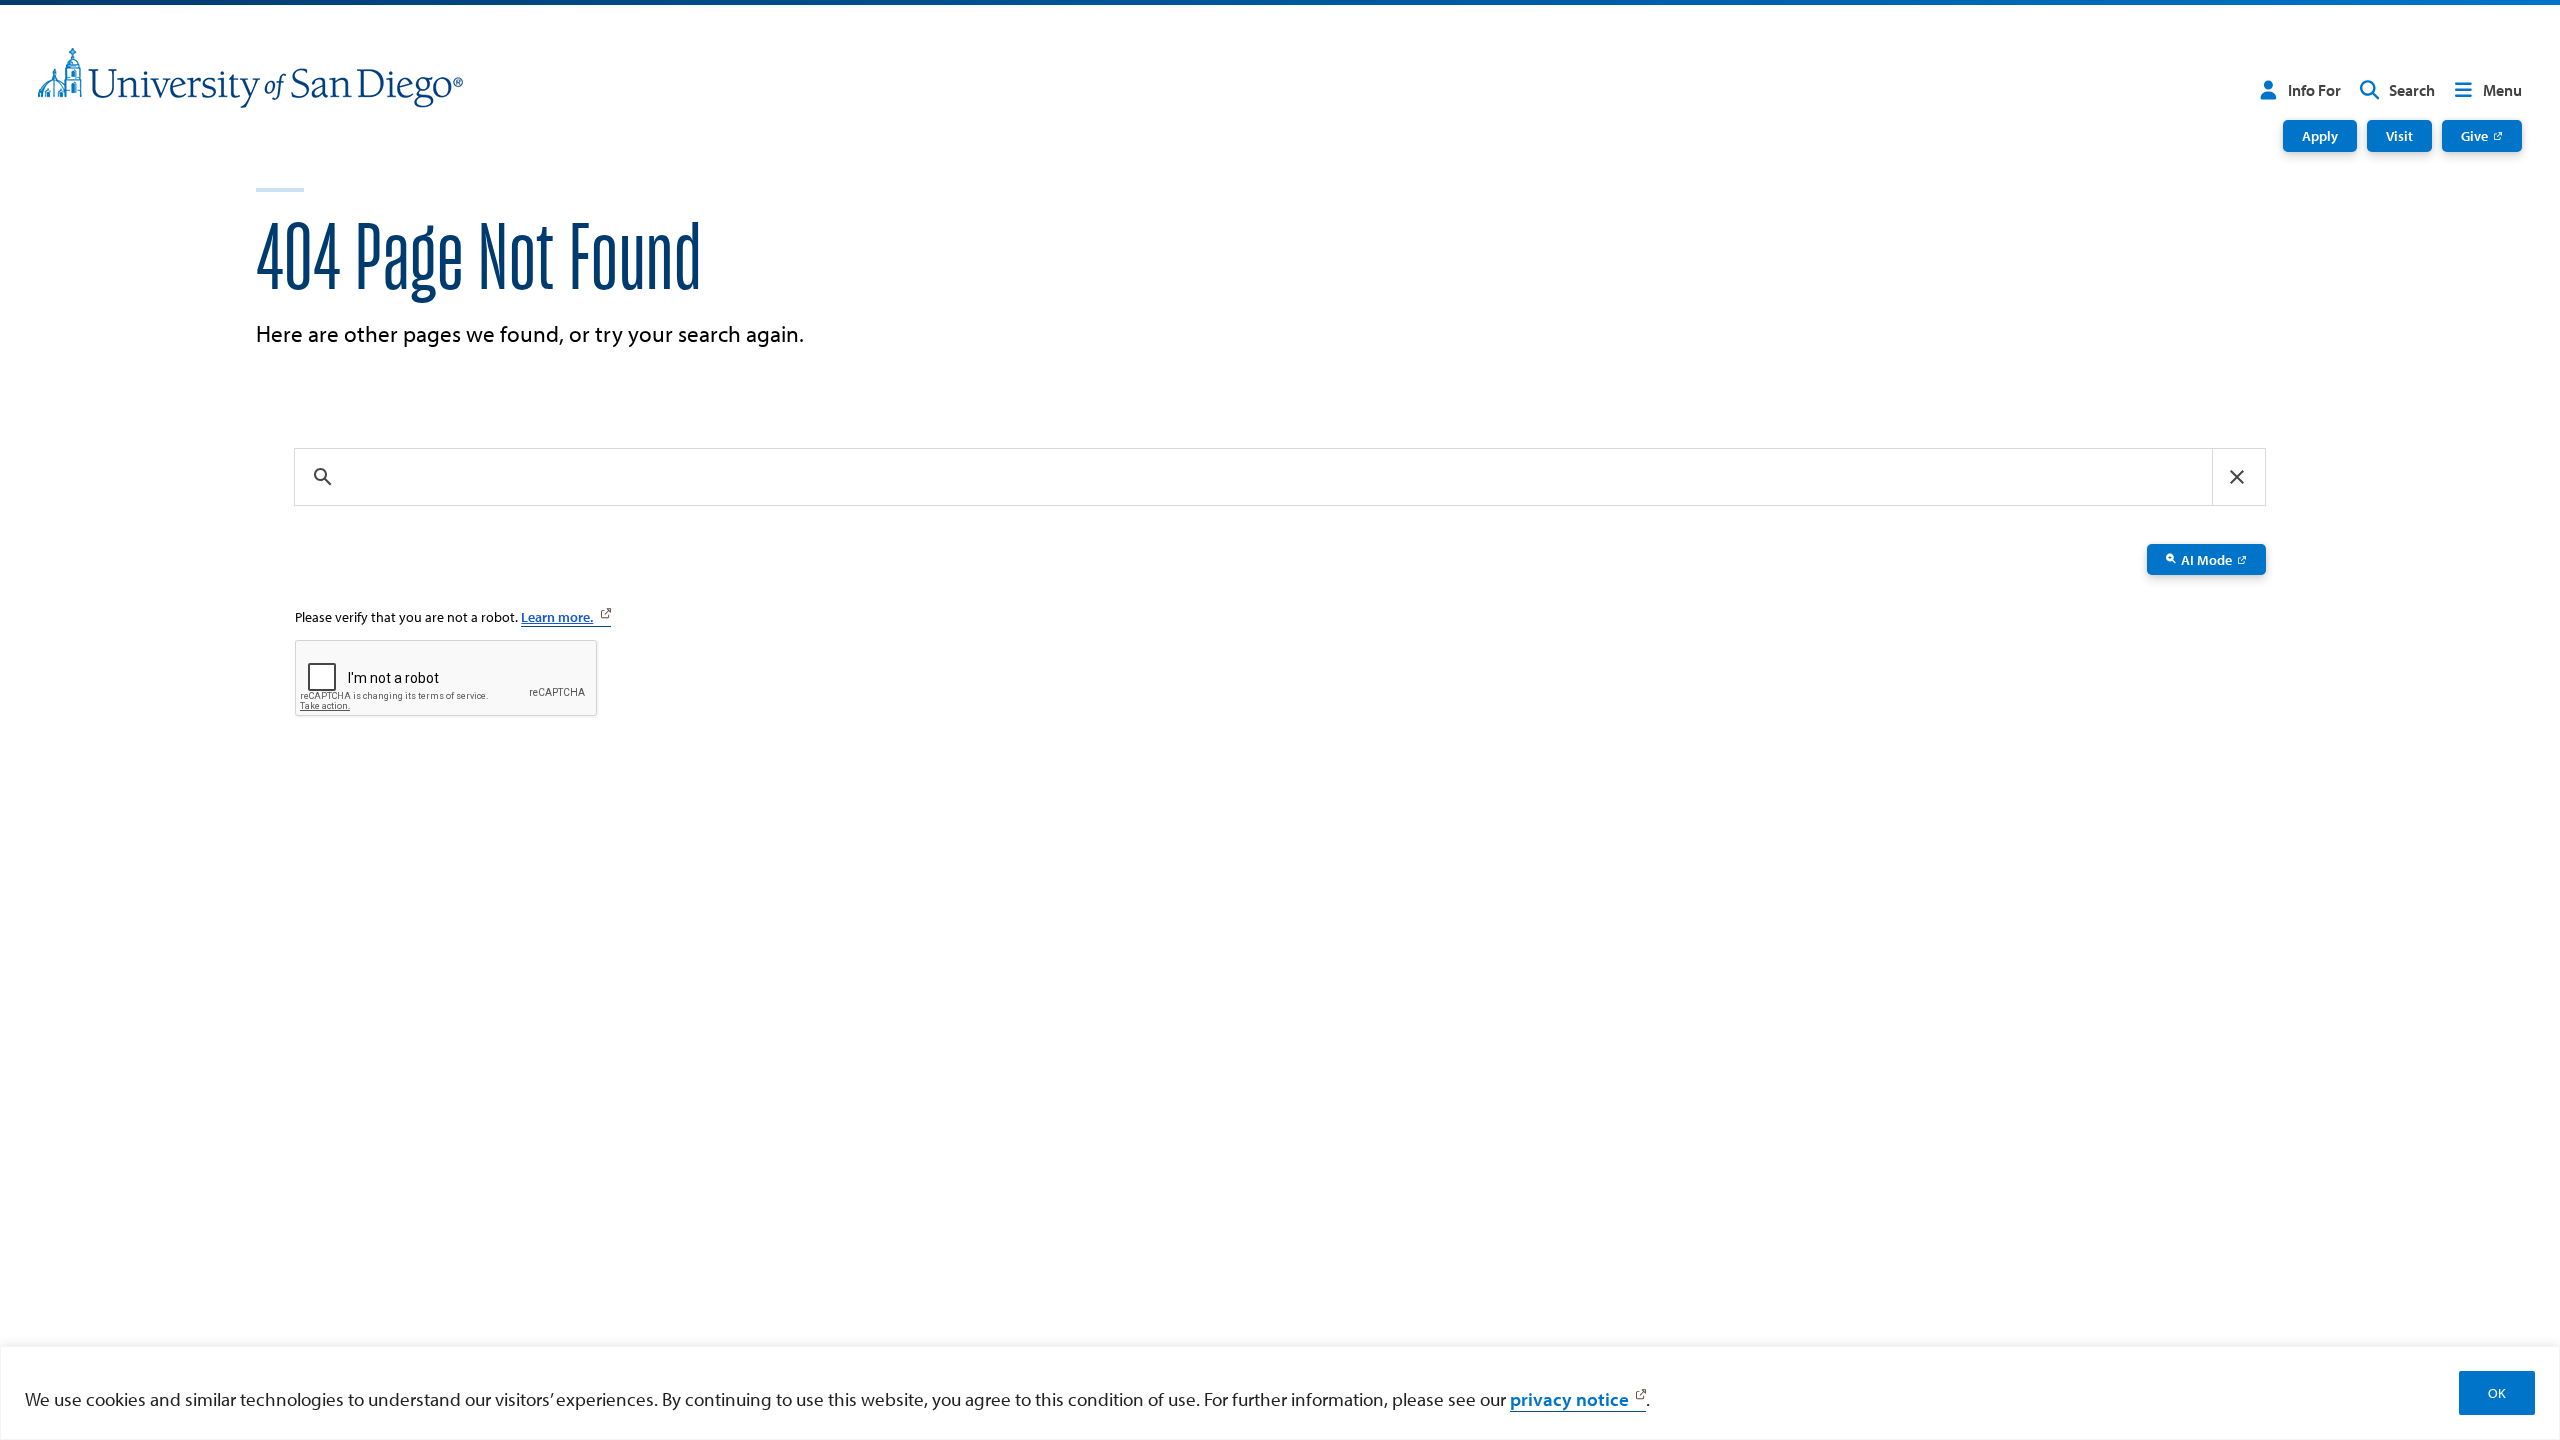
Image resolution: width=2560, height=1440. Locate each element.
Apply (2320, 135)
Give (2474, 135)
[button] (2237, 477)
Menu (2502, 90)
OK (2497, 1393)
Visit (2399, 135)
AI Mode (2206, 559)
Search (2412, 90)
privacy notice (1569, 1399)
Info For (2314, 90)
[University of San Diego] (250, 78)
